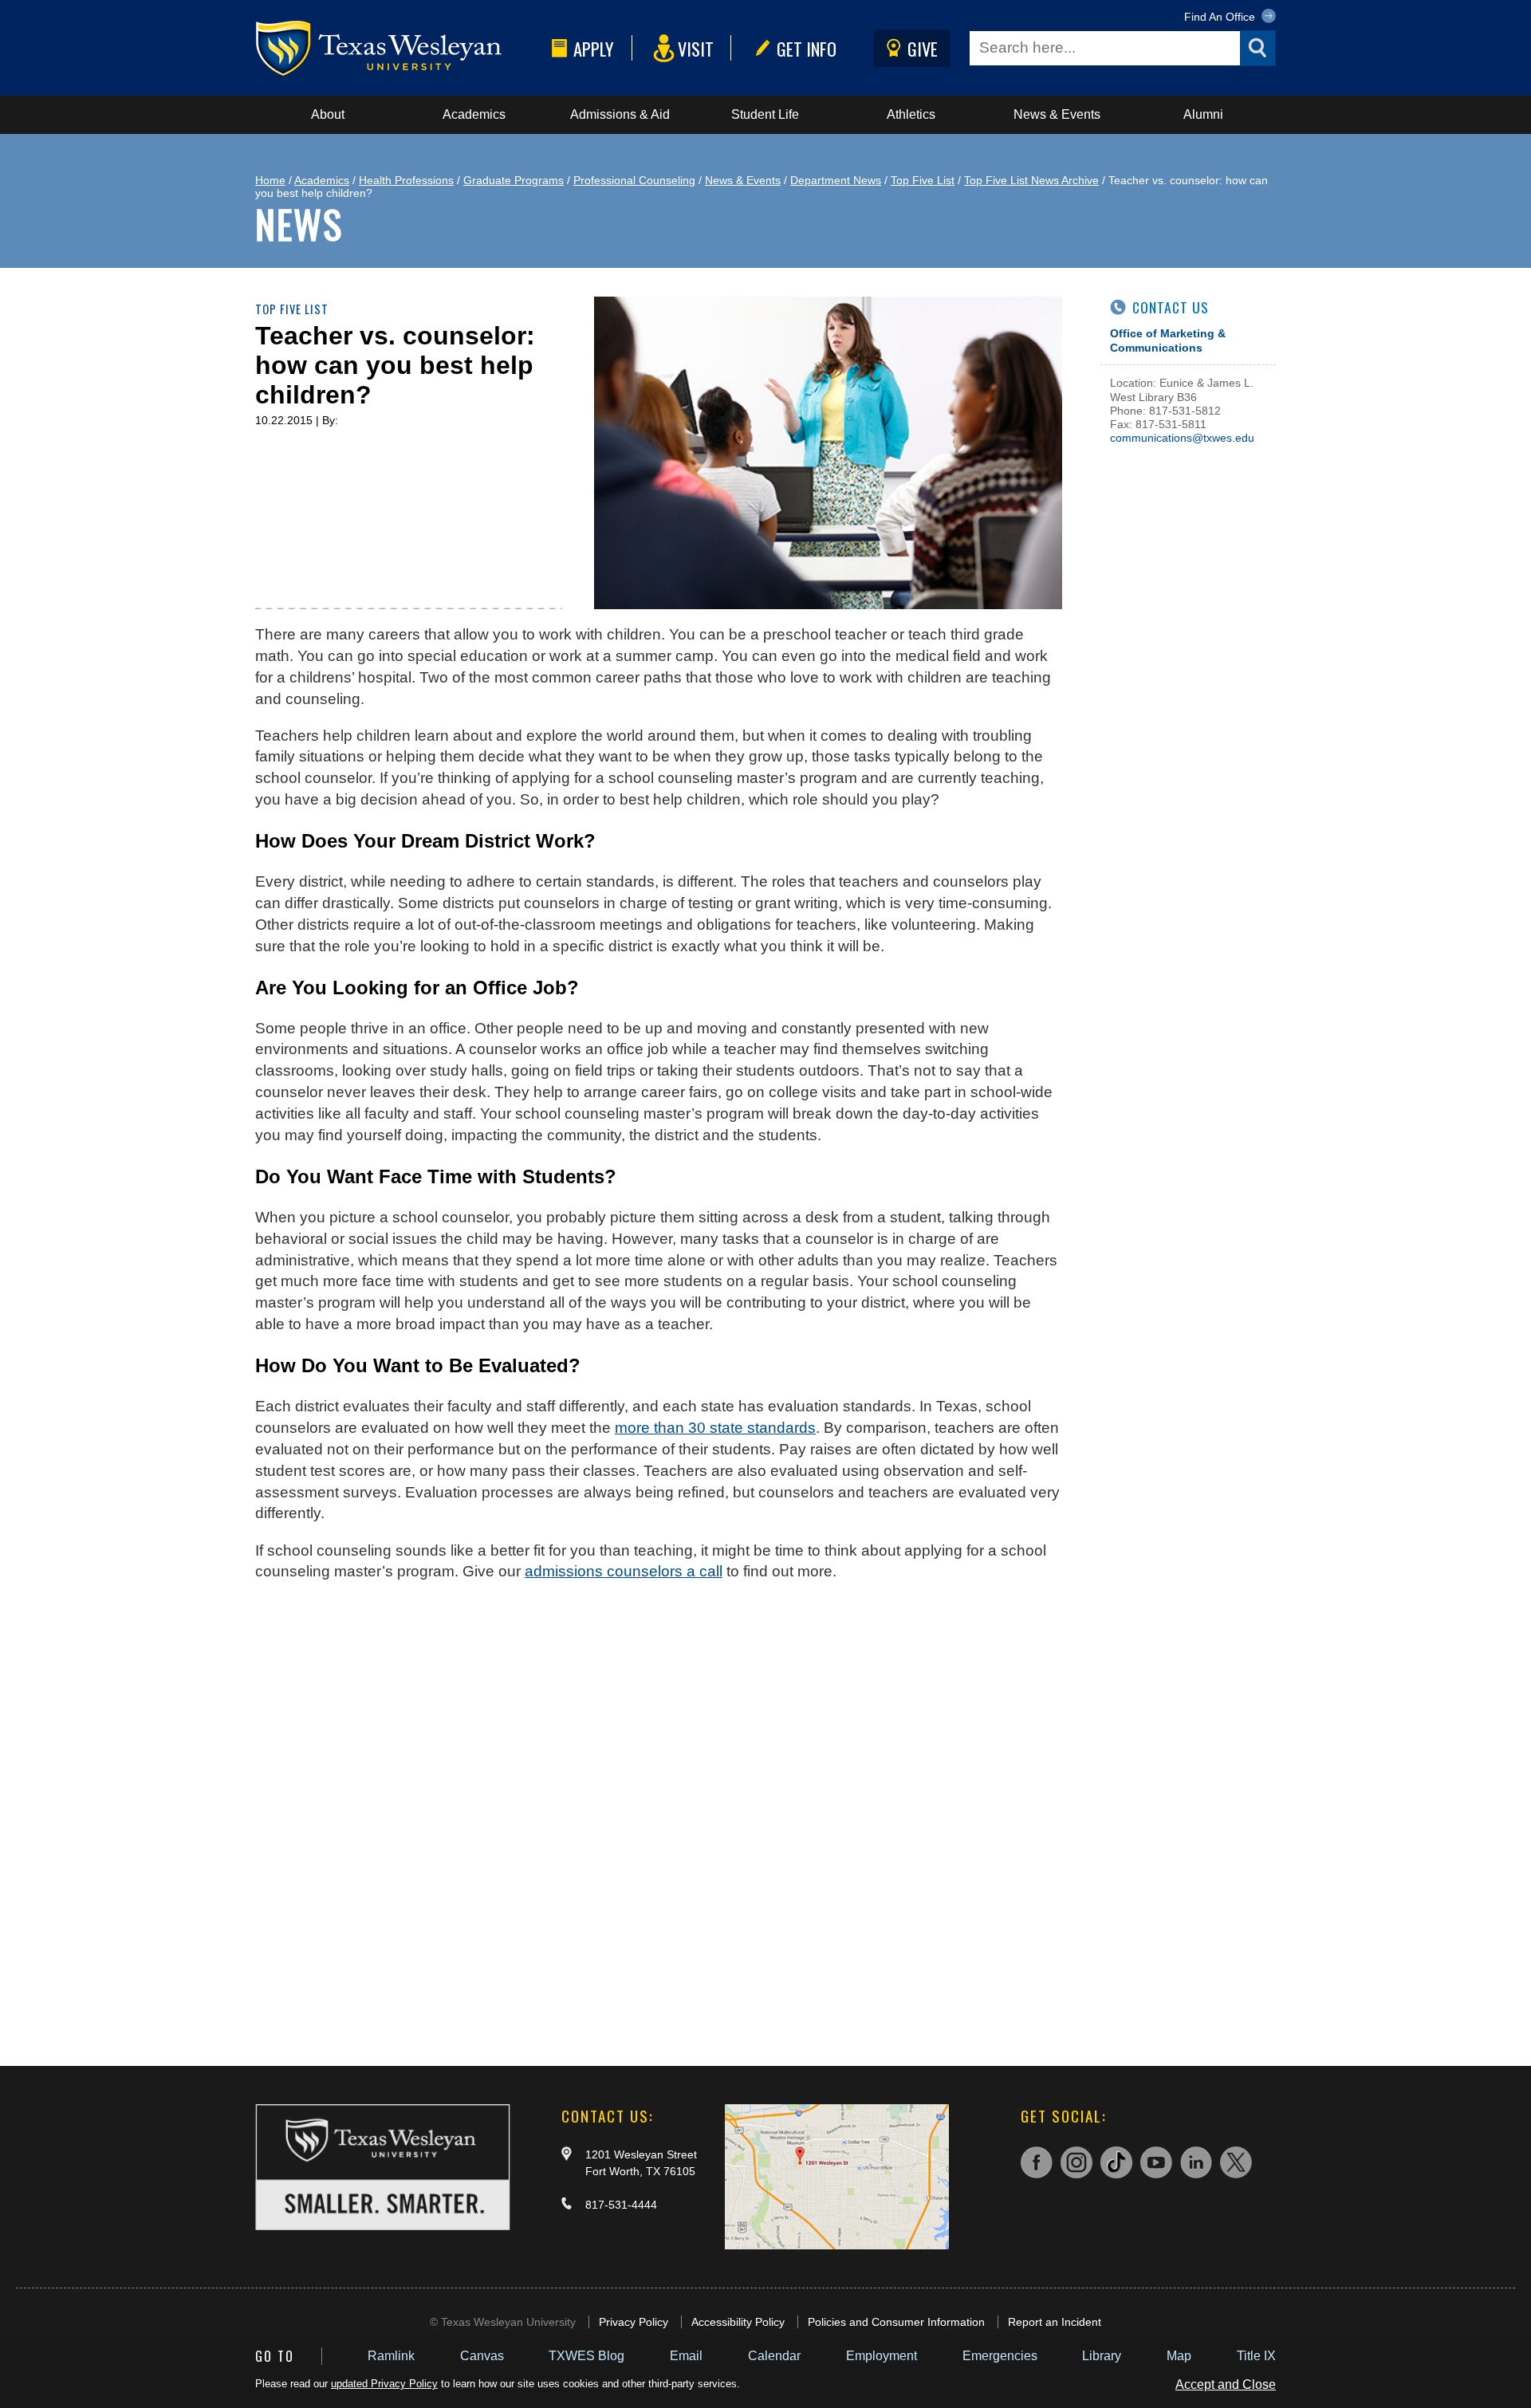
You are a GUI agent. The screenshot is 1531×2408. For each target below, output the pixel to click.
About (328, 114)
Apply (594, 48)
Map (1179, 2356)
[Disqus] (659, 1835)
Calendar (774, 2356)
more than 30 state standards (715, 1428)
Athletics (911, 114)
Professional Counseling (634, 180)
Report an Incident (1055, 2322)
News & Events (1057, 114)
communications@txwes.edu (1182, 438)
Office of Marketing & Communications (1168, 340)
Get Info (807, 48)
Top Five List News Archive (1031, 180)
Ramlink (391, 2356)
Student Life (765, 114)
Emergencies (1000, 2356)
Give (923, 48)
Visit (696, 48)
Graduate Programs (514, 180)
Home (270, 180)
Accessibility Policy (738, 2322)
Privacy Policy (634, 2322)
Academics (474, 114)
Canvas (482, 2356)
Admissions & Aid (620, 114)
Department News (836, 180)
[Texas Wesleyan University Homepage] (400, 48)
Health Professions (406, 180)
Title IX (1256, 2356)
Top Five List (923, 180)
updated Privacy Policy (384, 2384)
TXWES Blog (586, 2356)
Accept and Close (1226, 2384)
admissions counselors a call (624, 1571)
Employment (882, 2356)
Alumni (1203, 114)
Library (1102, 2356)
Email (686, 2356)
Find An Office (1221, 17)
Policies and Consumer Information (896, 2322)
